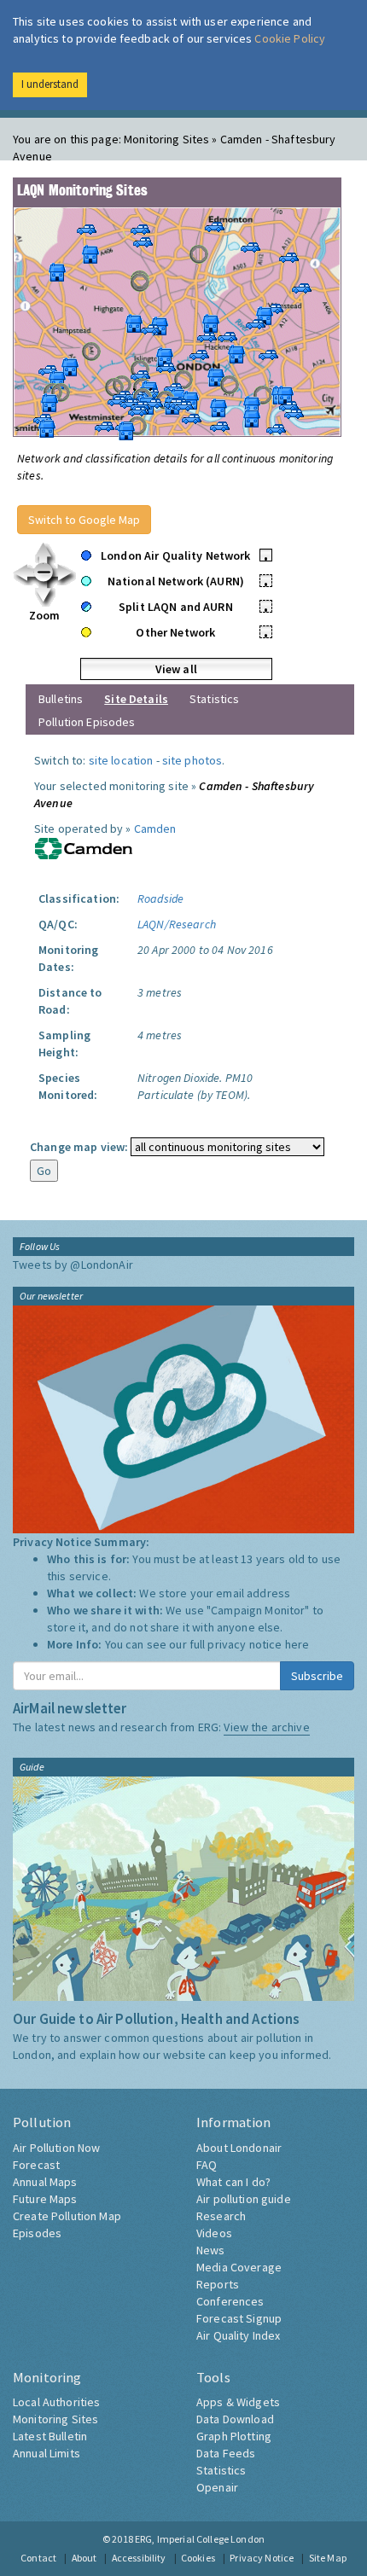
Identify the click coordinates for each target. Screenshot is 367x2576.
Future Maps (45, 2199)
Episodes (37, 2233)
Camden (155, 829)
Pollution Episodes (87, 722)
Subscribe (317, 1676)
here (297, 1644)
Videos (214, 2233)
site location (121, 760)
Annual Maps (45, 2182)
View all (176, 669)
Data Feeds (226, 2453)
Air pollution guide (244, 2199)
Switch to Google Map (84, 520)
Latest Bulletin (50, 2436)
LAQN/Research (177, 924)
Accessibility (139, 2558)
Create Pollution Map (67, 2216)
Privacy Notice (262, 2558)
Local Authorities (56, 2402)
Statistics (214, 699)
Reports (218, 2284)
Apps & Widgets (238, 2402)
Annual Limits (47, 2453)
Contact (38, 2558)
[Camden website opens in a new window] (84, 847)
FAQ (207, 2165)
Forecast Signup (239, 2318)
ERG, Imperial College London (200, 2539)
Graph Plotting (234, 2436)
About (84, 2558)
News (211, 2250)
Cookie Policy (290, 38)
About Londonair (239, 2148)
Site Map (328, 2558)
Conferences (230, 2301)
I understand (50, 84)
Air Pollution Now (56, 2148)
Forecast (36, 2165)
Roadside (160, 898)
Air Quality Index (238, 2335)
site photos (192, 760)
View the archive (266, 1727)
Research (221, 2216)
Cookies (198, 2558)
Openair (217, 2487)
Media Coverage (239, 2267)
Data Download (235, 2419)
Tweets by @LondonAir (73, 1265)
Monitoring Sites (55, 2419)
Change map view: (79, 1147)
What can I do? (233, 2182)
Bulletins (61, 699)
